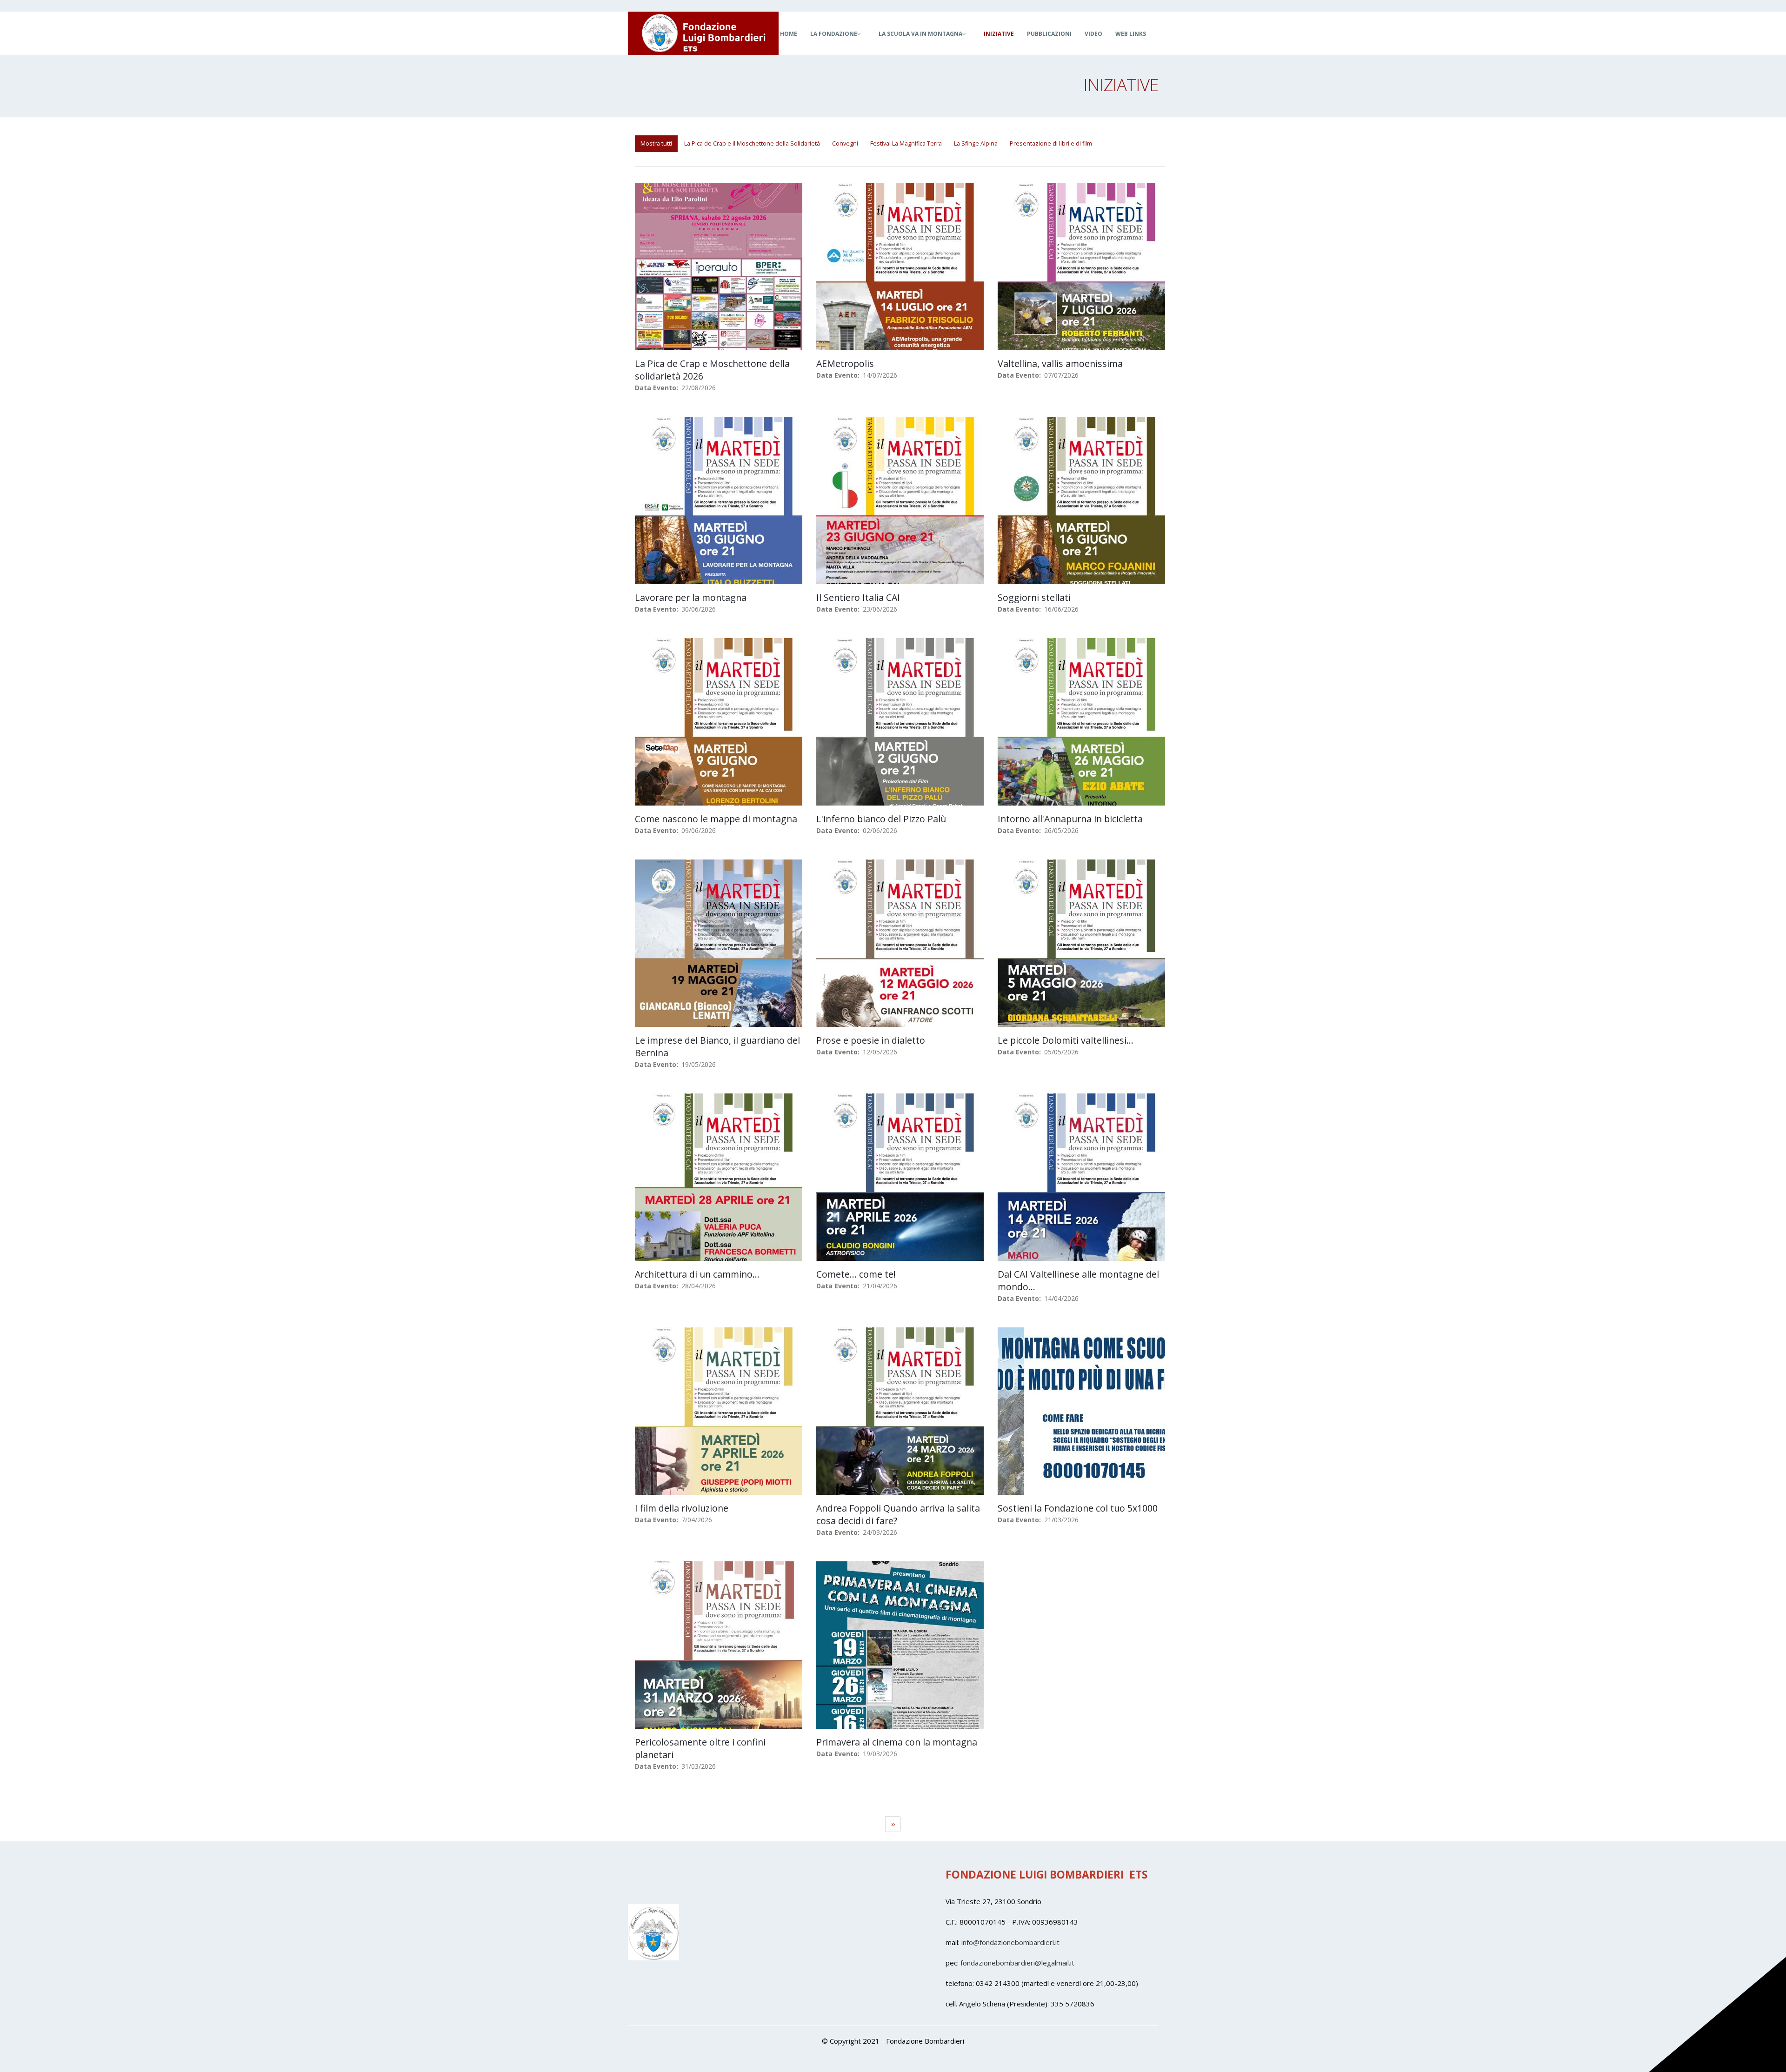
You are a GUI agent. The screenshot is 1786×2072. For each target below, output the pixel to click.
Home (789, 34)
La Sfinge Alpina (976, 143)
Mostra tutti (656, 143)
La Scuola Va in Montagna (920, 34)
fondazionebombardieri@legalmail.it (1017, 1963)
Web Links (1131, 34)
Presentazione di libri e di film (1051, 143)
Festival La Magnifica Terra (906, 143)
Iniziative (999, 34)
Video (1093, 34)
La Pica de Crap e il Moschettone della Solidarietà (752, 143)
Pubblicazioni (1049, 34)
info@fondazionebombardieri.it (1010, 1942)
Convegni (845, 143)
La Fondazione (834, 34)
